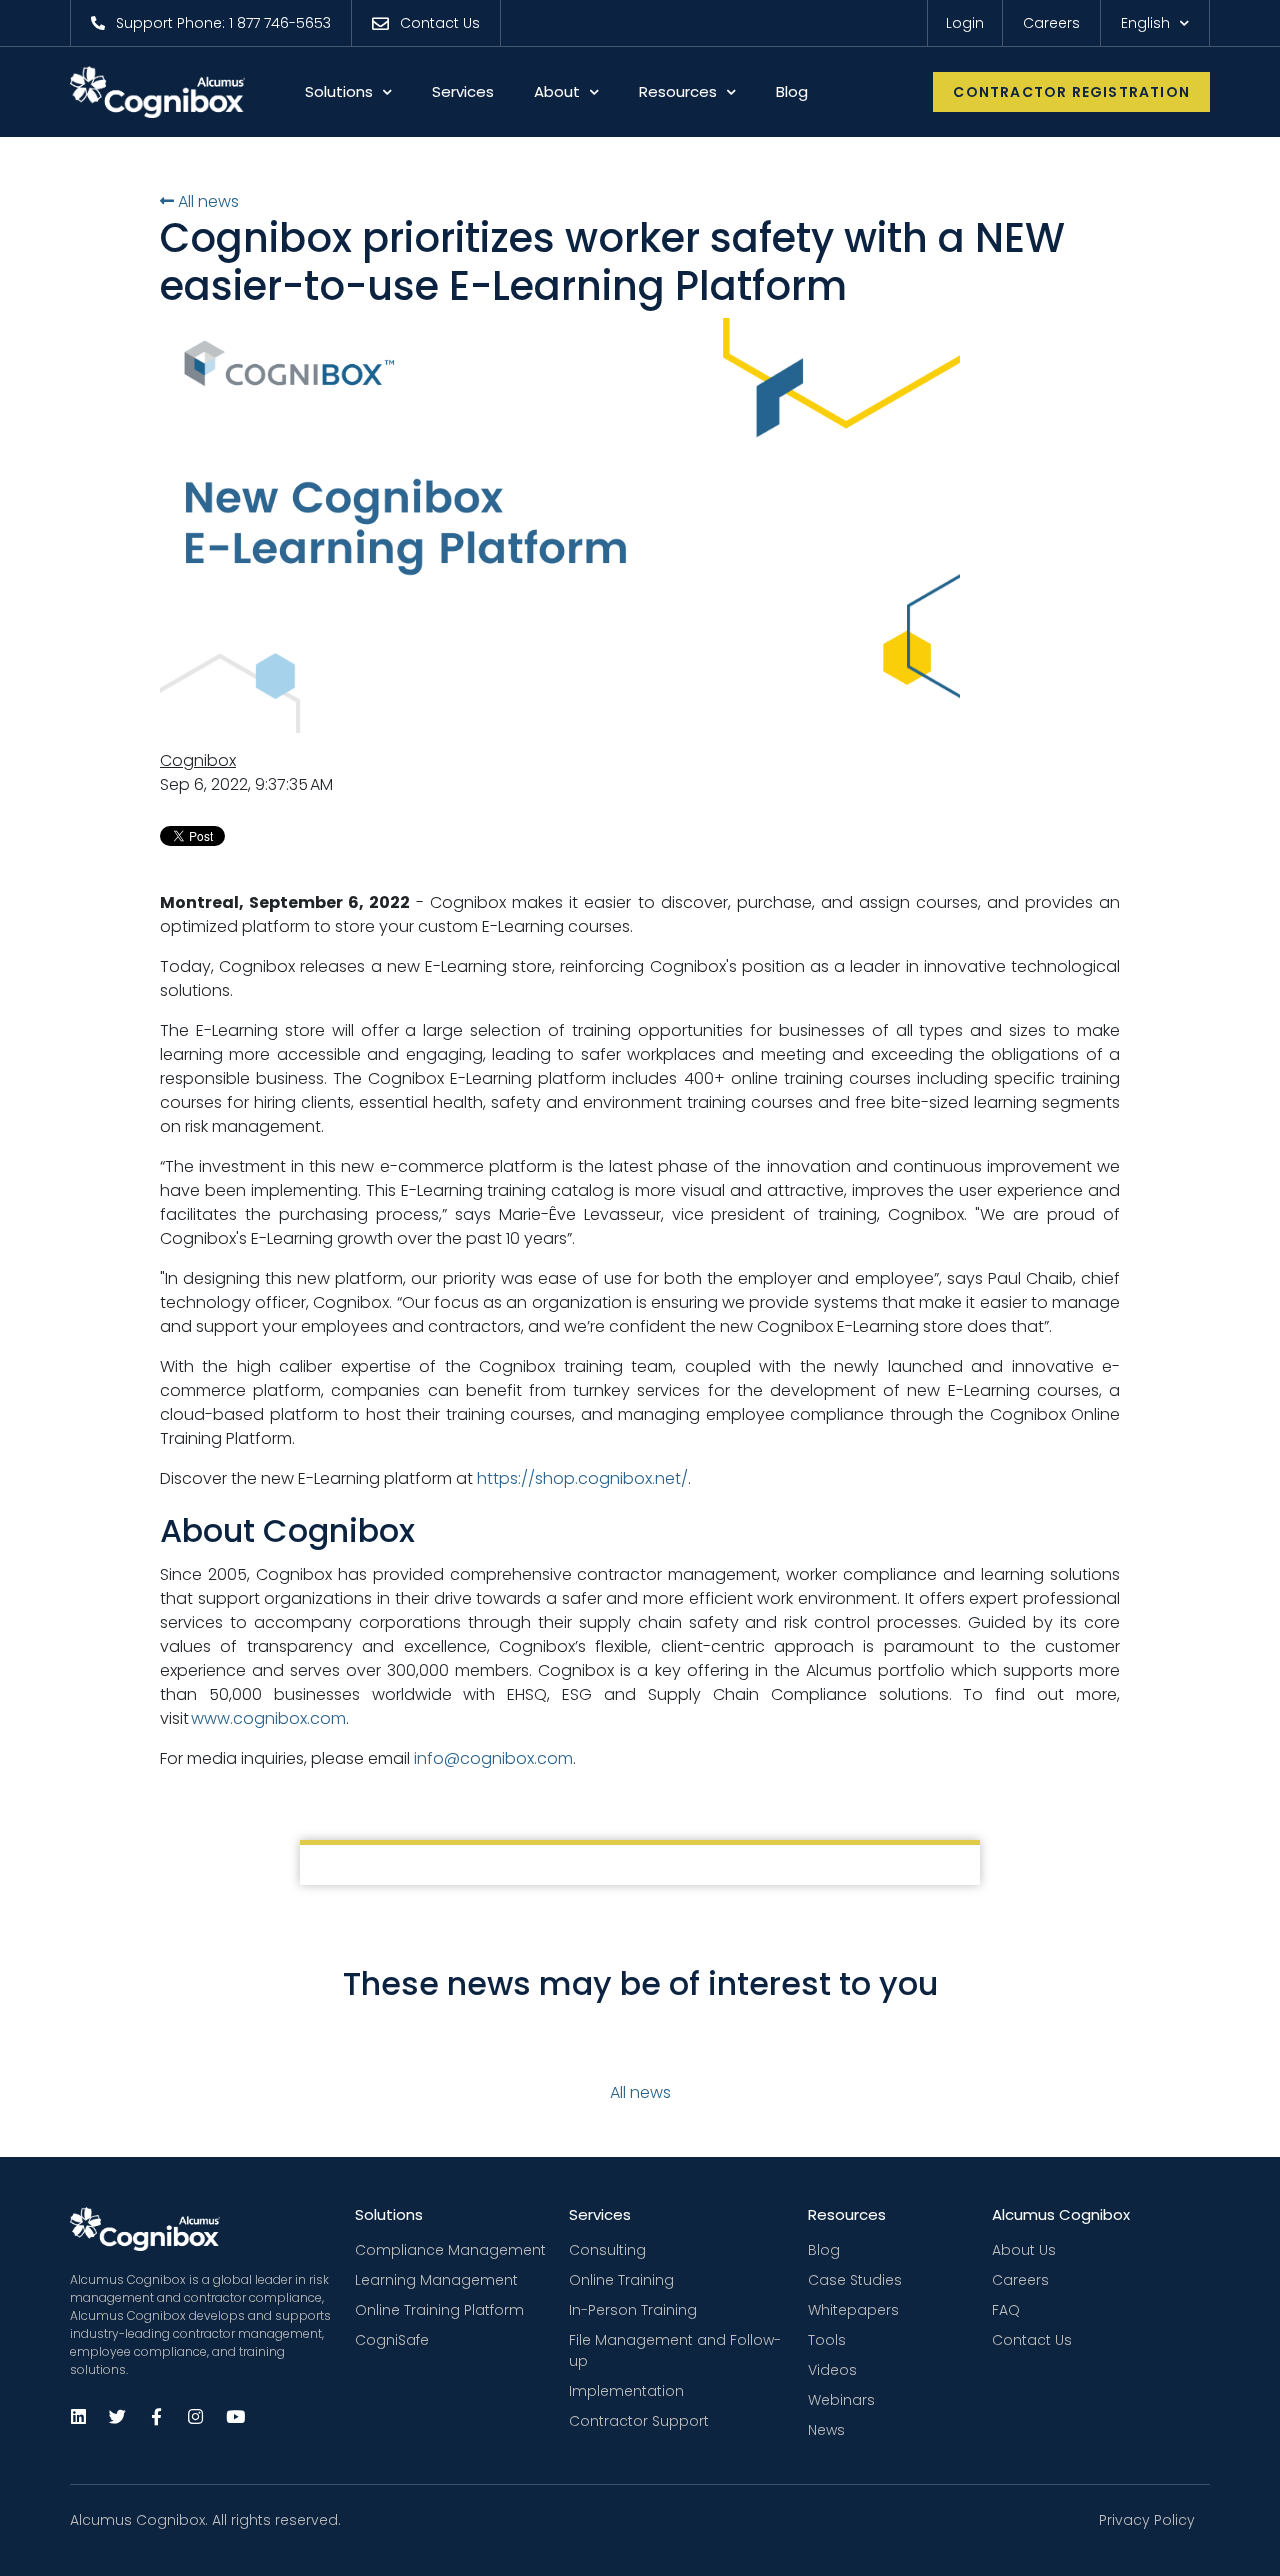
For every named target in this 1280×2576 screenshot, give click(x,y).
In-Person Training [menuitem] (633, 2310)
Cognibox (198, 760)
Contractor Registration (1071, 92)
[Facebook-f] (156, 2416)
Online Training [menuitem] (621, 2280)
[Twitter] (117, 2416)
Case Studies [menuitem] (855, 2280)
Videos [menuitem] (832, 2370)
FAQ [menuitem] (1006, 2310)
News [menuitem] (826, 2430)
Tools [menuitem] (827, 2340)
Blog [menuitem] (824, 2250)
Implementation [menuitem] (626, 2391)
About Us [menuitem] (1024, 2250)
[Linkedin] (78, 2416)
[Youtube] (234, 2416)
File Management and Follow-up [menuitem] (675, 2350)
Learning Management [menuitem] (436, 2280)
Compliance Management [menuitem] (450, 2250)
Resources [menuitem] (847, 2214)
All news (206, 201)
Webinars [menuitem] (841, 2400)
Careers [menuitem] (1020, 2280)
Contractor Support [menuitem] (639, 2421)
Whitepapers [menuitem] (853, 2310)
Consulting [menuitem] (607, 2250)
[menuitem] (210, 23)
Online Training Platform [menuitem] (439, 2310)
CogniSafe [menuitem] (392, 2340)
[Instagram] (195, 2416)
